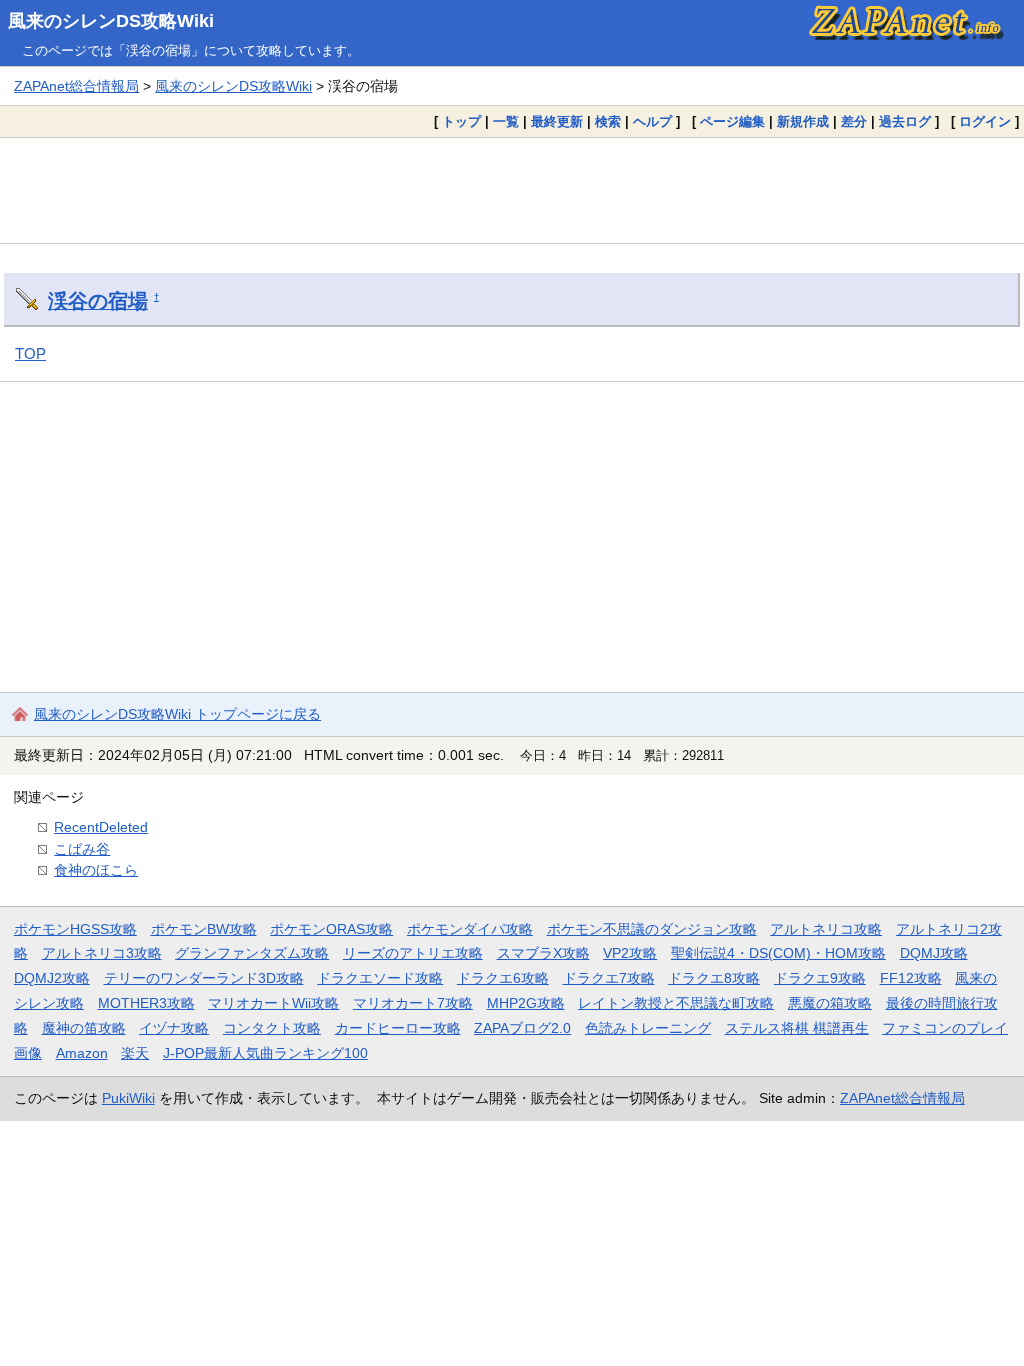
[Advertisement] (512, 190)
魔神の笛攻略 (84, 1028)
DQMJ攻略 (934, 953)
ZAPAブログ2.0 (522, 1028)
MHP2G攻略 (526, 1003)
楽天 (135, 1053)
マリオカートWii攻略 (273, 1003)
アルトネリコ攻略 (826, 929)
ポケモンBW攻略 (204, 929)
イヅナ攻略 (174, 1028)
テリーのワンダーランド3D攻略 (204, 978)
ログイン (985, 121)
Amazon (82, 1053)
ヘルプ (652, 121)
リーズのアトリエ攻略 (413, 953)
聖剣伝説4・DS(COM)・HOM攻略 (778, 953)
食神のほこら (96, 870)
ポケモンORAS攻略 (331, 929)
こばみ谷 (82, 849)
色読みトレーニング (648, 1028)
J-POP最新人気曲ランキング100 (265, 1053)
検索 (608, 121)
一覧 (506, 121)
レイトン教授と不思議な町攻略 (676, 1003)
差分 (854, 121)
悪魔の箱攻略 (830, 1003)
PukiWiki (128, 1098)
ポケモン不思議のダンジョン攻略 (652, 929)
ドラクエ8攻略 (714, 978)
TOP (30, 353)
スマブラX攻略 (543, 953)
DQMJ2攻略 (52, 978)
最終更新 (557, 121)
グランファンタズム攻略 (252, 953)
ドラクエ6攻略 (503, 978)
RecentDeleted (101, 827)
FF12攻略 (911, 978)
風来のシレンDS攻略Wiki (111, 21)
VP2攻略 (630, 953)
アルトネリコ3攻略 (102, 953)
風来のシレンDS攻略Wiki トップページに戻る (177, 714)
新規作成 (803, 121)
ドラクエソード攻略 (380, 978)
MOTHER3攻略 (146, 1003)
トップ (461, 121)
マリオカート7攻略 (413, 1003)
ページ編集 (732, 121)
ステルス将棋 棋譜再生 (797, 1028)
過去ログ (905, 121)
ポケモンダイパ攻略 (470, 929)
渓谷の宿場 (98, 301)
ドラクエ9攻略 (820, 978)
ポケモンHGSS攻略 (75, 929)
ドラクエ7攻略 (609, 978)
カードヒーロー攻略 (398, 1028)
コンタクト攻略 (272, 1028)
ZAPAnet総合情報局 (76, 86)
